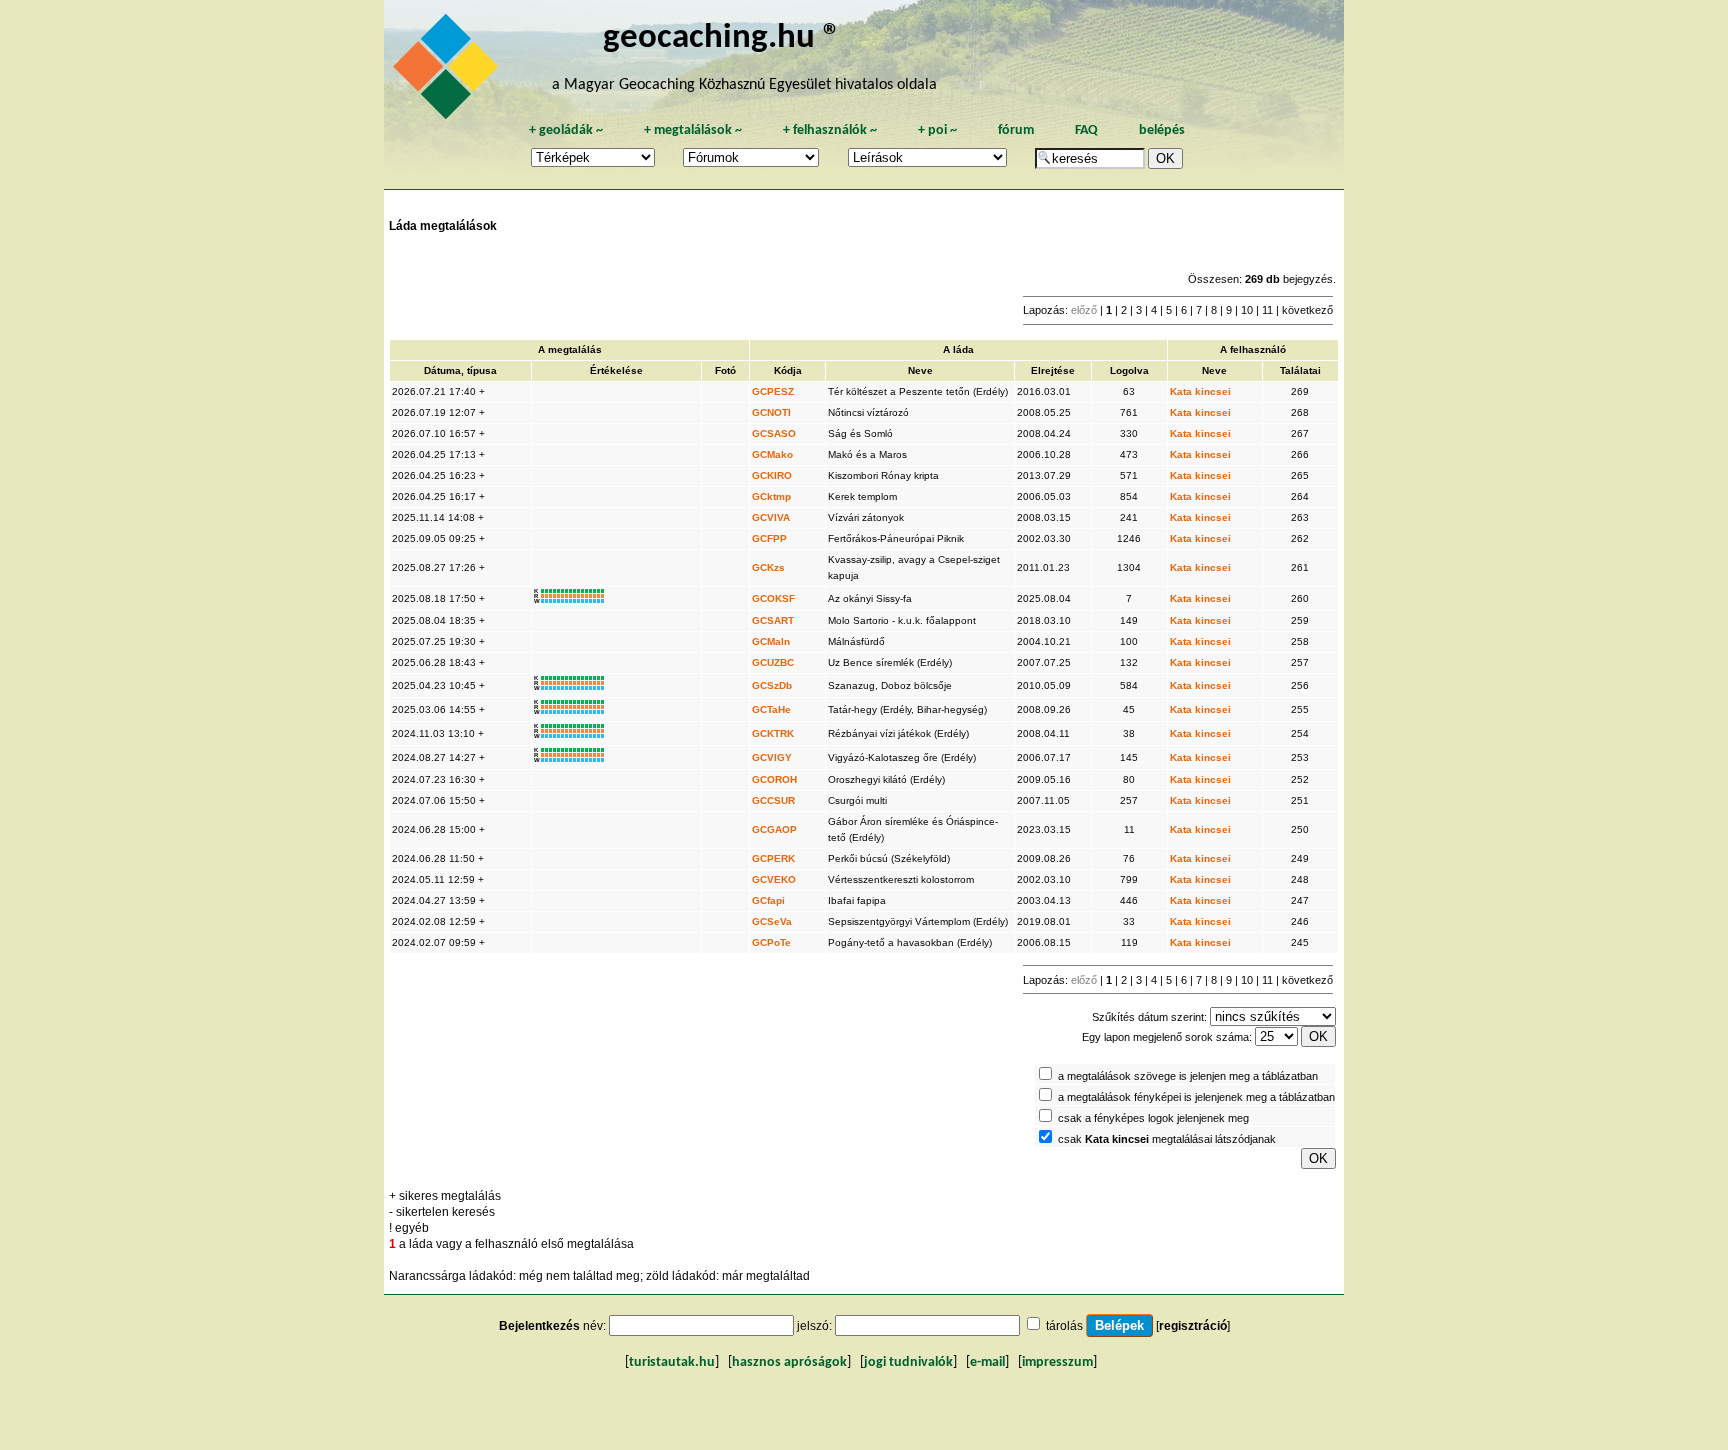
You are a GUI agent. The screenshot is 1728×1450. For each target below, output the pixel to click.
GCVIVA (771, 517)
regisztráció (1193, 1326)
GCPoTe (771, 942)
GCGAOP (774, 829)
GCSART (773, 620)
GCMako (772, 454)
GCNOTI (771, 412)
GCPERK (773, 858)
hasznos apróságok (789, 1362)
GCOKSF (773, 598)
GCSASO (774, 433)
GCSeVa (772, 921)
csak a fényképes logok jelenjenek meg (1153, 1118)
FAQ (1086, 130)
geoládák (566, 130)
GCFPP (769, 538)
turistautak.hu (672, 1362)
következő (1307, 310)
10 (1247, 310)
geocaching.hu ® (722, 38)
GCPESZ (773, 391)
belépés (1162, 130)
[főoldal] (449, 72)
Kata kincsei (1200, 391)
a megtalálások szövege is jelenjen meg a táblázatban (1188, 1076)
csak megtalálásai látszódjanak (1167, 1139)
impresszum (1057, 1362)
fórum (1016, 130)
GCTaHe (771, 709)
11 (1267, 310)
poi (937, 130)
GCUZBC (773, 662)
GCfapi (768, 900)
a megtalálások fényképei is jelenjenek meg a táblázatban (1196, 1097)
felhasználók (830, 130)
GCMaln (771, 641)
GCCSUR (773, 800)
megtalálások (693, 130)
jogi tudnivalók (908, 1362)
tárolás (1064, 1326)
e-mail (987, 1362)
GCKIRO (772, 475)
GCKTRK (773, 733)
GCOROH (774, 779)
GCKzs (768, 567)
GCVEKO (774, 879)
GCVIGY (772, 757)
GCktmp (771, 496)
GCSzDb (772, 685)
